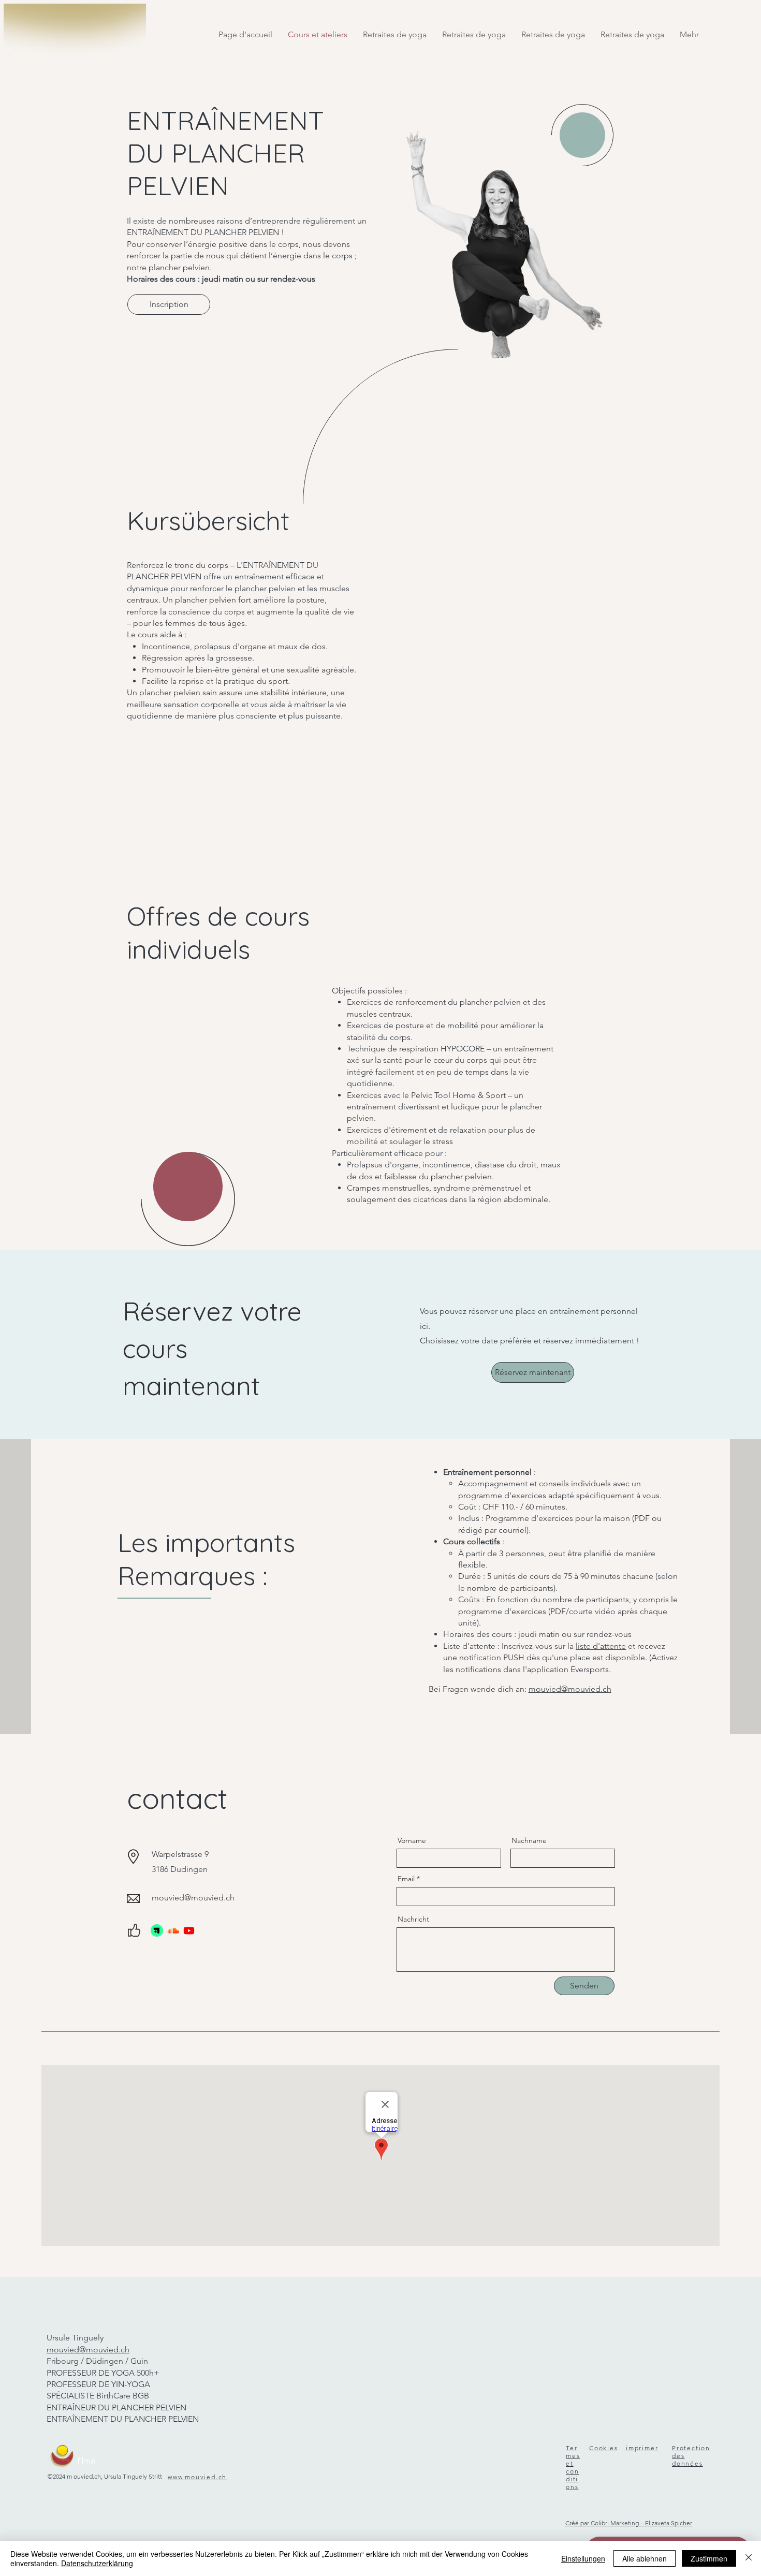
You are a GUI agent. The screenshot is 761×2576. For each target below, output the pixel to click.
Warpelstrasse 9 (180, 1854)
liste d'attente (601, 1646)
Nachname (529, 1840)
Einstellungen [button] (583, 2558)
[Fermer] (749, 2558)
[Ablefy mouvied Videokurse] (157, 1930)
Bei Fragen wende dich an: (520, 1689)
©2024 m (60, 2476)
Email (406, 1879)
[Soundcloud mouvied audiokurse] (173, 1930)
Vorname (412, 1840)
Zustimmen (709, 2558)
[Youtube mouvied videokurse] (189, 1930)
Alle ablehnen (645, 2558)
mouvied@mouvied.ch (193, 1898)
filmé (86, 2461)
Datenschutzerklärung (97, 2563)
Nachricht (413, 1919)
